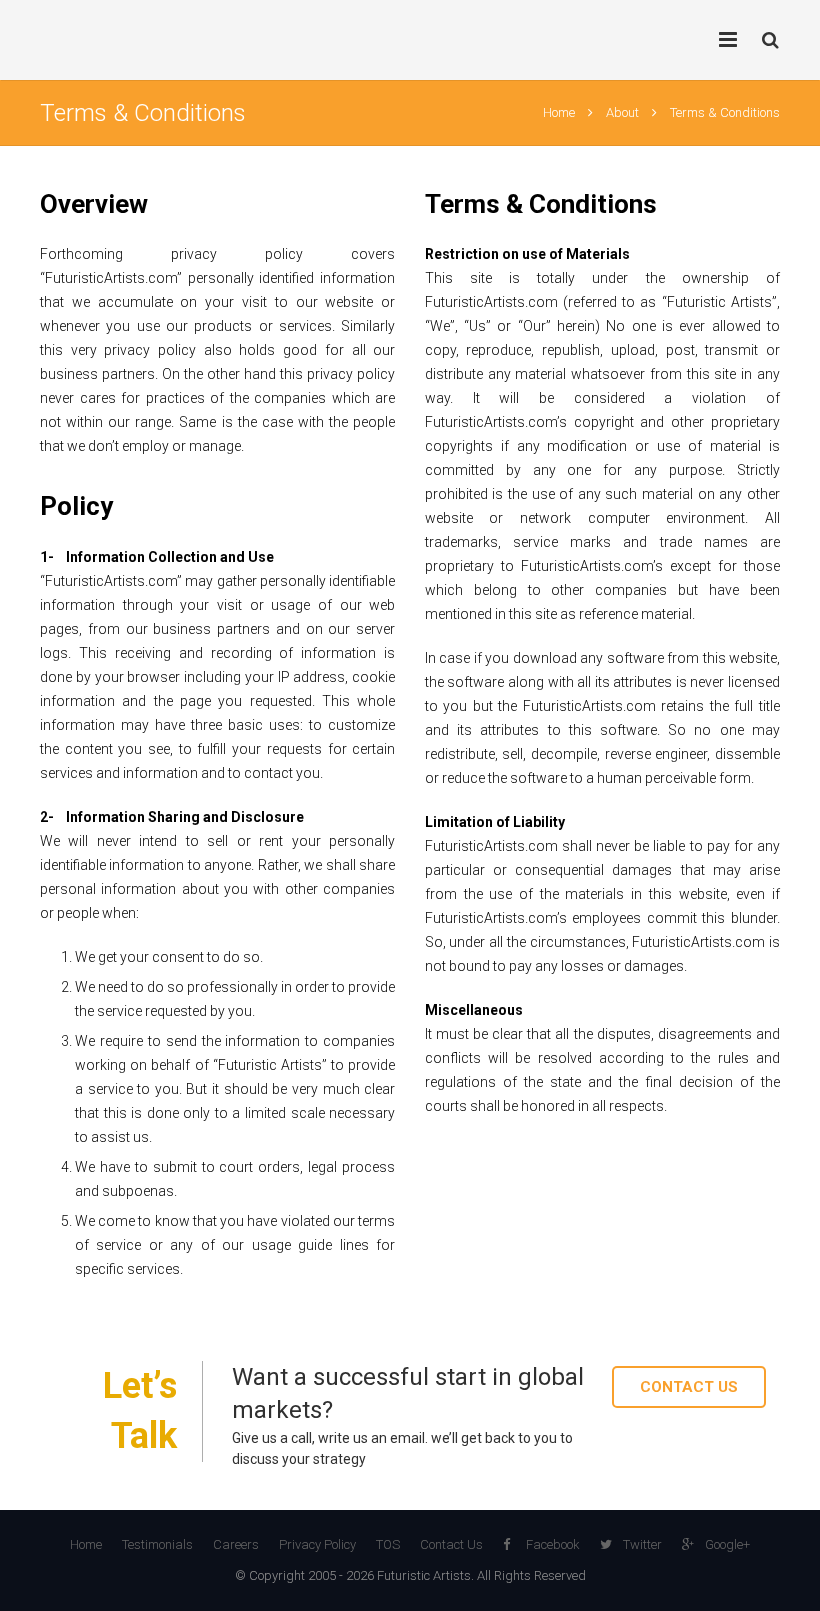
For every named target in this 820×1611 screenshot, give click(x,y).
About (622, 112)
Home (559, 112)
